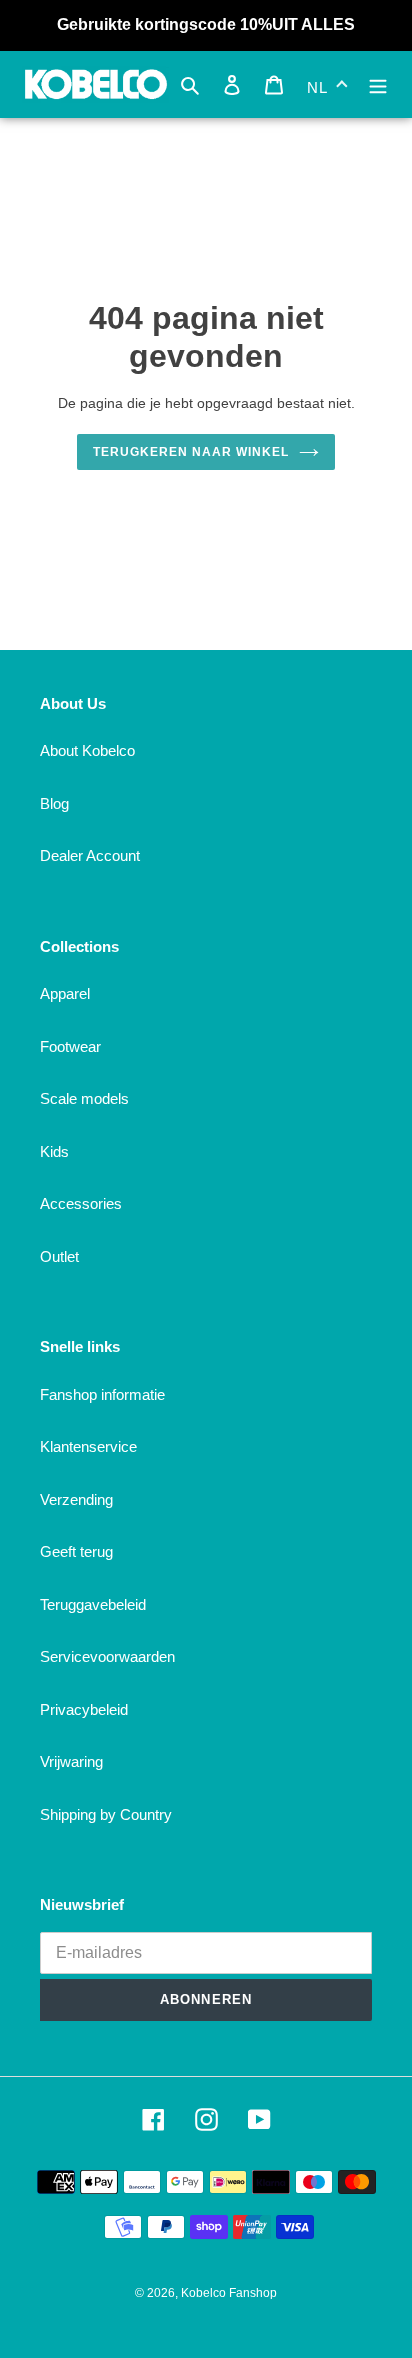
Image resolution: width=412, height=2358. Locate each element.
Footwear (70, 1046)
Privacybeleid (84, 1709)
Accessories (81, 1203)
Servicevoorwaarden (107, 1656)
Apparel (65, 993)
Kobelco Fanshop (229, 2293)
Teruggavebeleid (93, 1604)
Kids (54, 1151)
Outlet (59, 1256)
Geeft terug (76, 1551)
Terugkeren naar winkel (190, 452)
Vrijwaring (71, 1761)
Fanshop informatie (102, 1394)
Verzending (76, 1499)
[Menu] (378, 84)
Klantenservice (88, 1446)
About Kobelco (87, 750)
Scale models (84, 1098)
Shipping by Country (106, 1814)
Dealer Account (90, 855)
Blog (54, 803)
